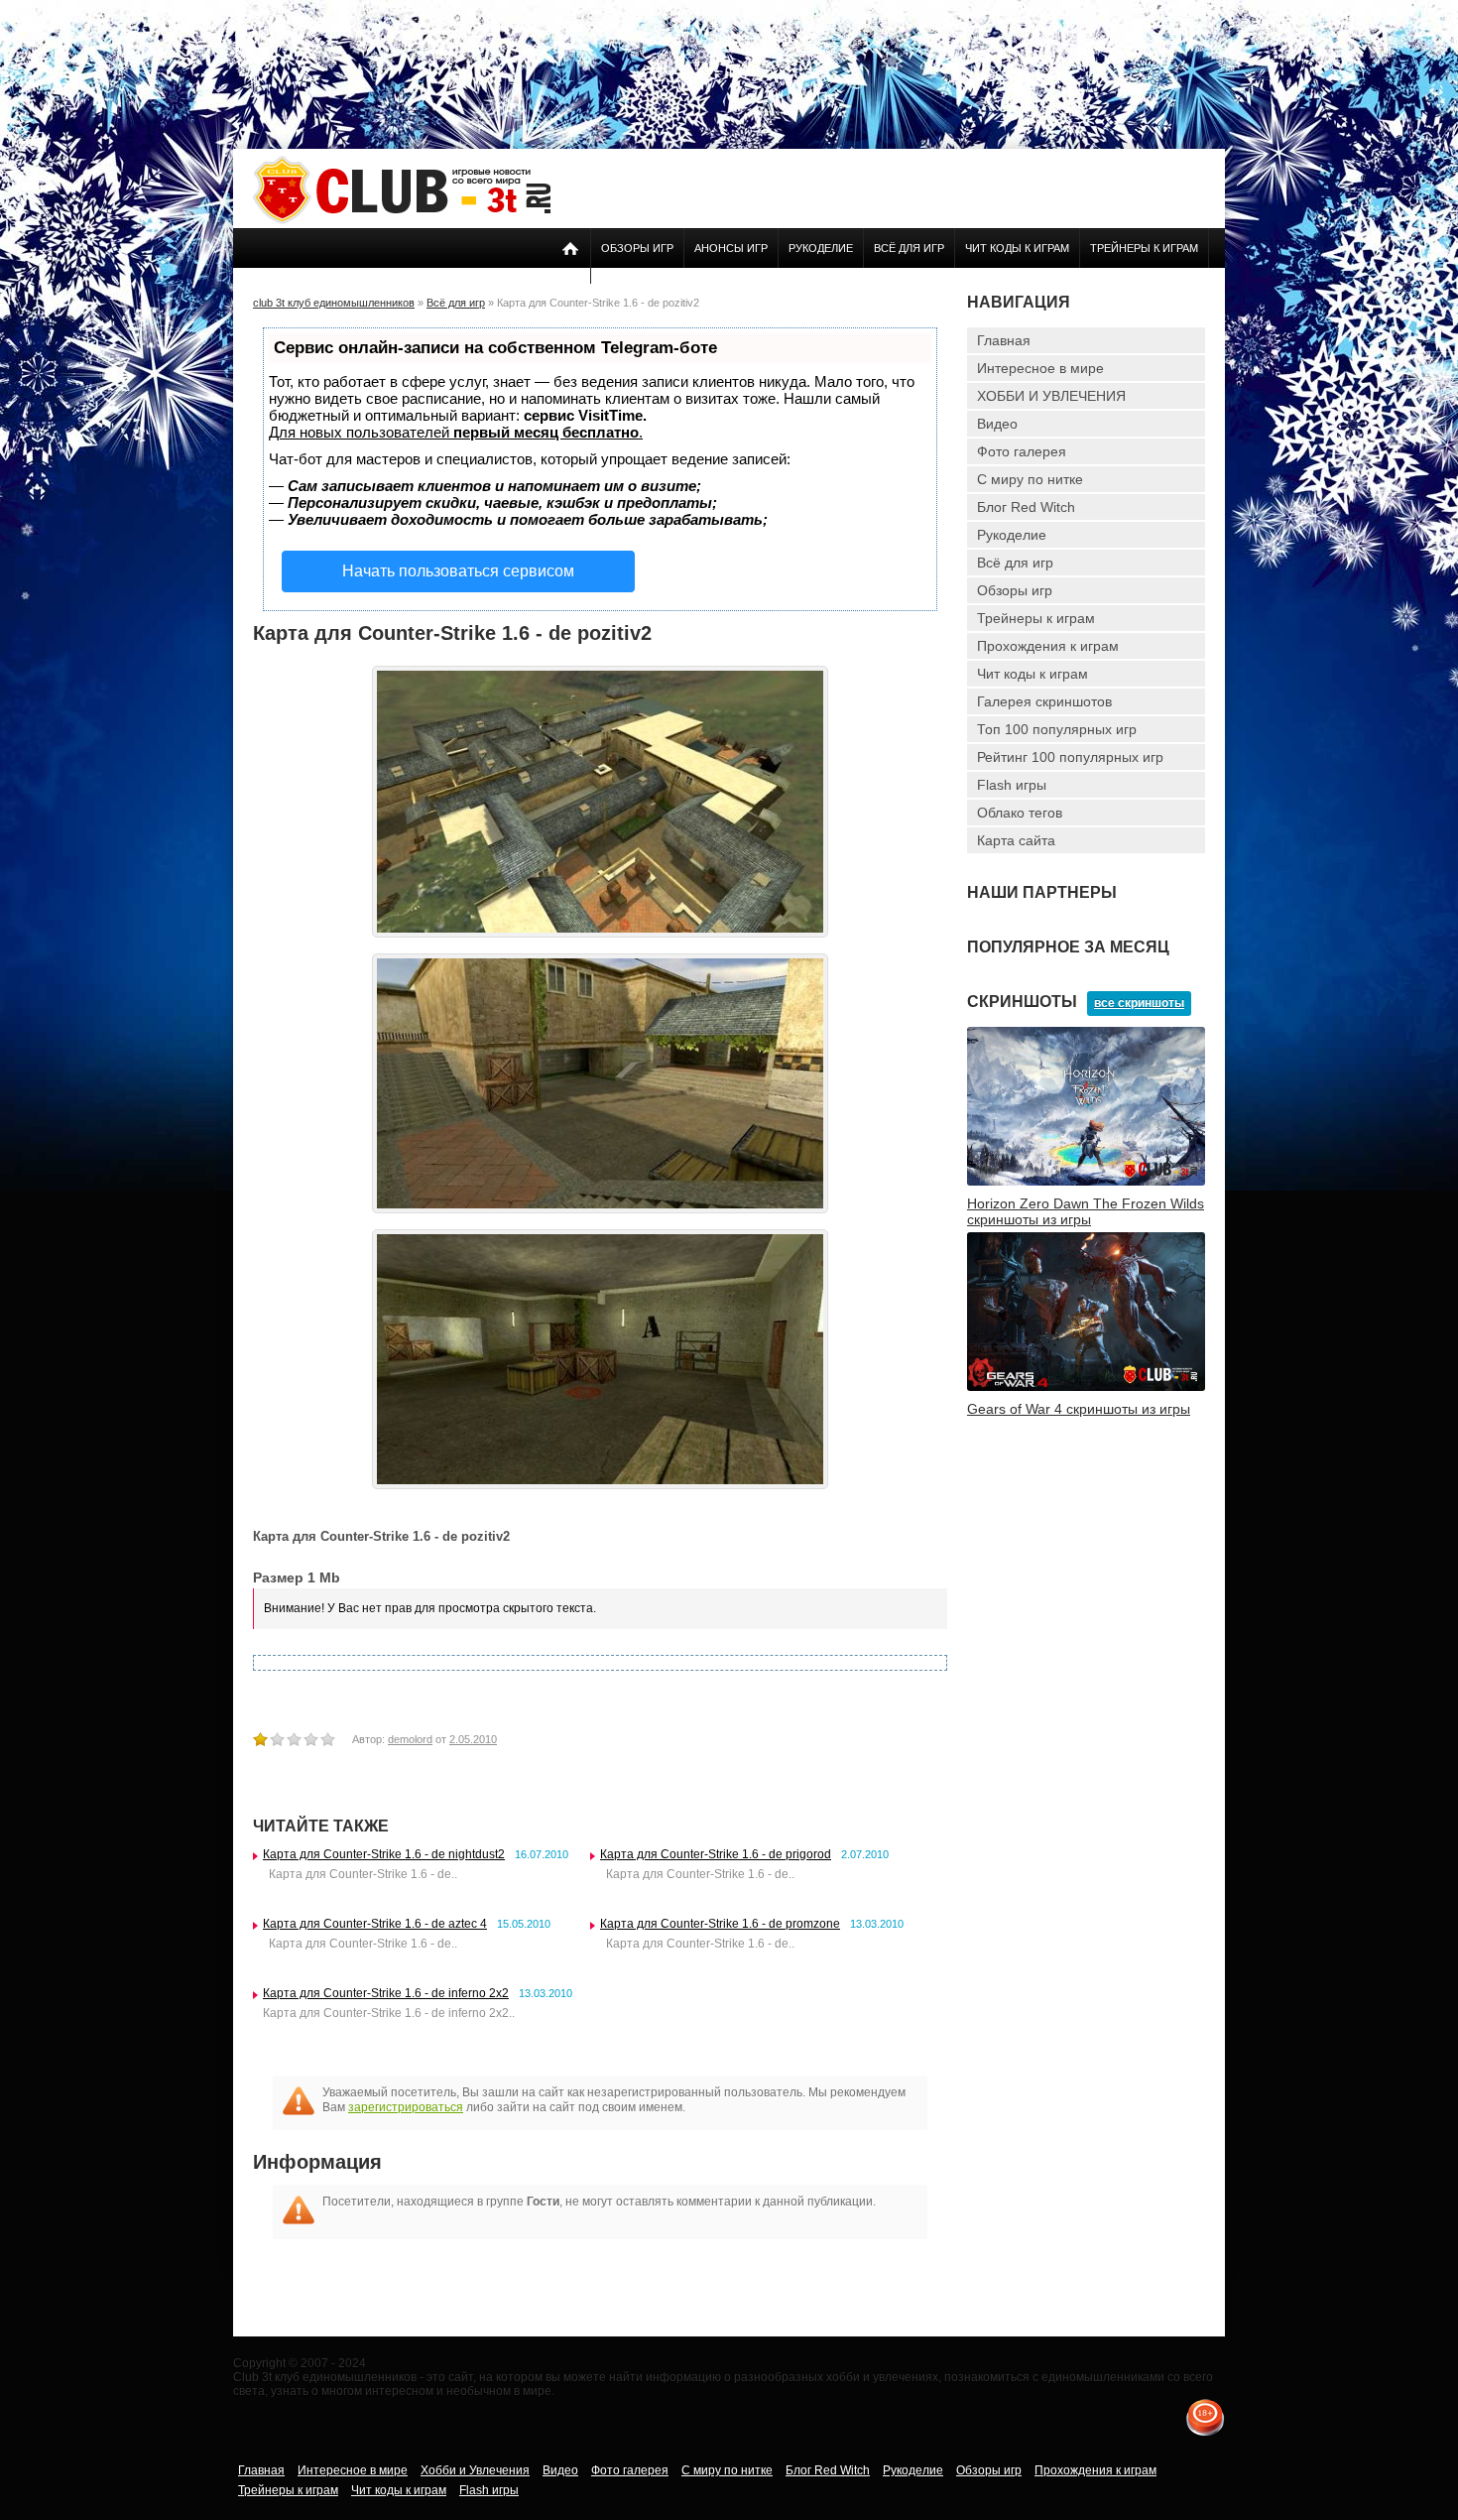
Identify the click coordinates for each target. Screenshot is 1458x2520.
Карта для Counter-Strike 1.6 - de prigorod (716, 1854)
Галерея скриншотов (1044, 701)
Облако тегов (1020, 813)
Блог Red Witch (1026, 507)
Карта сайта (1016, 840)
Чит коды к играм (1017, 248)
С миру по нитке (1030, 479)
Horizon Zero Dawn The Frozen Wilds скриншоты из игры (1086, 1211)
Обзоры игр (637, 248)
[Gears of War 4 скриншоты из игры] (1086, 1387)
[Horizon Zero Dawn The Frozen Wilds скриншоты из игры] (1086, 1182)
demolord (410, 1739)
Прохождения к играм (1048, 646)
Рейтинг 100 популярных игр (1070, 757)
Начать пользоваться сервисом (458, 571)
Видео (997, 424)
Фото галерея (1022, 451)
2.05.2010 (473, 1739)
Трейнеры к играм (1144, 248)
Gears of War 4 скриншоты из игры (1079, 1409)
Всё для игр (909, 248)
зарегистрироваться (406, 2107)
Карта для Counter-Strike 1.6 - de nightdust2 (384, 1854)
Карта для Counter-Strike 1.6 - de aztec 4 (375, 1924)
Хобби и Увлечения (475, 2470)
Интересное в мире (1040, 368)
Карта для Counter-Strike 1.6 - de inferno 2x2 (386, 1993)
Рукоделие (821, 248)
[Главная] (402, 220)
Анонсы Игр (731, 248)
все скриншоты (1139, 1003)
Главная (1004, 340)
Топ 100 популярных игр (1057, 729)
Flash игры (1012, 785)
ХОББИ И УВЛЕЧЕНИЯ (1051, 396)
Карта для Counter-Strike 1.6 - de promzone (720, 1924)
